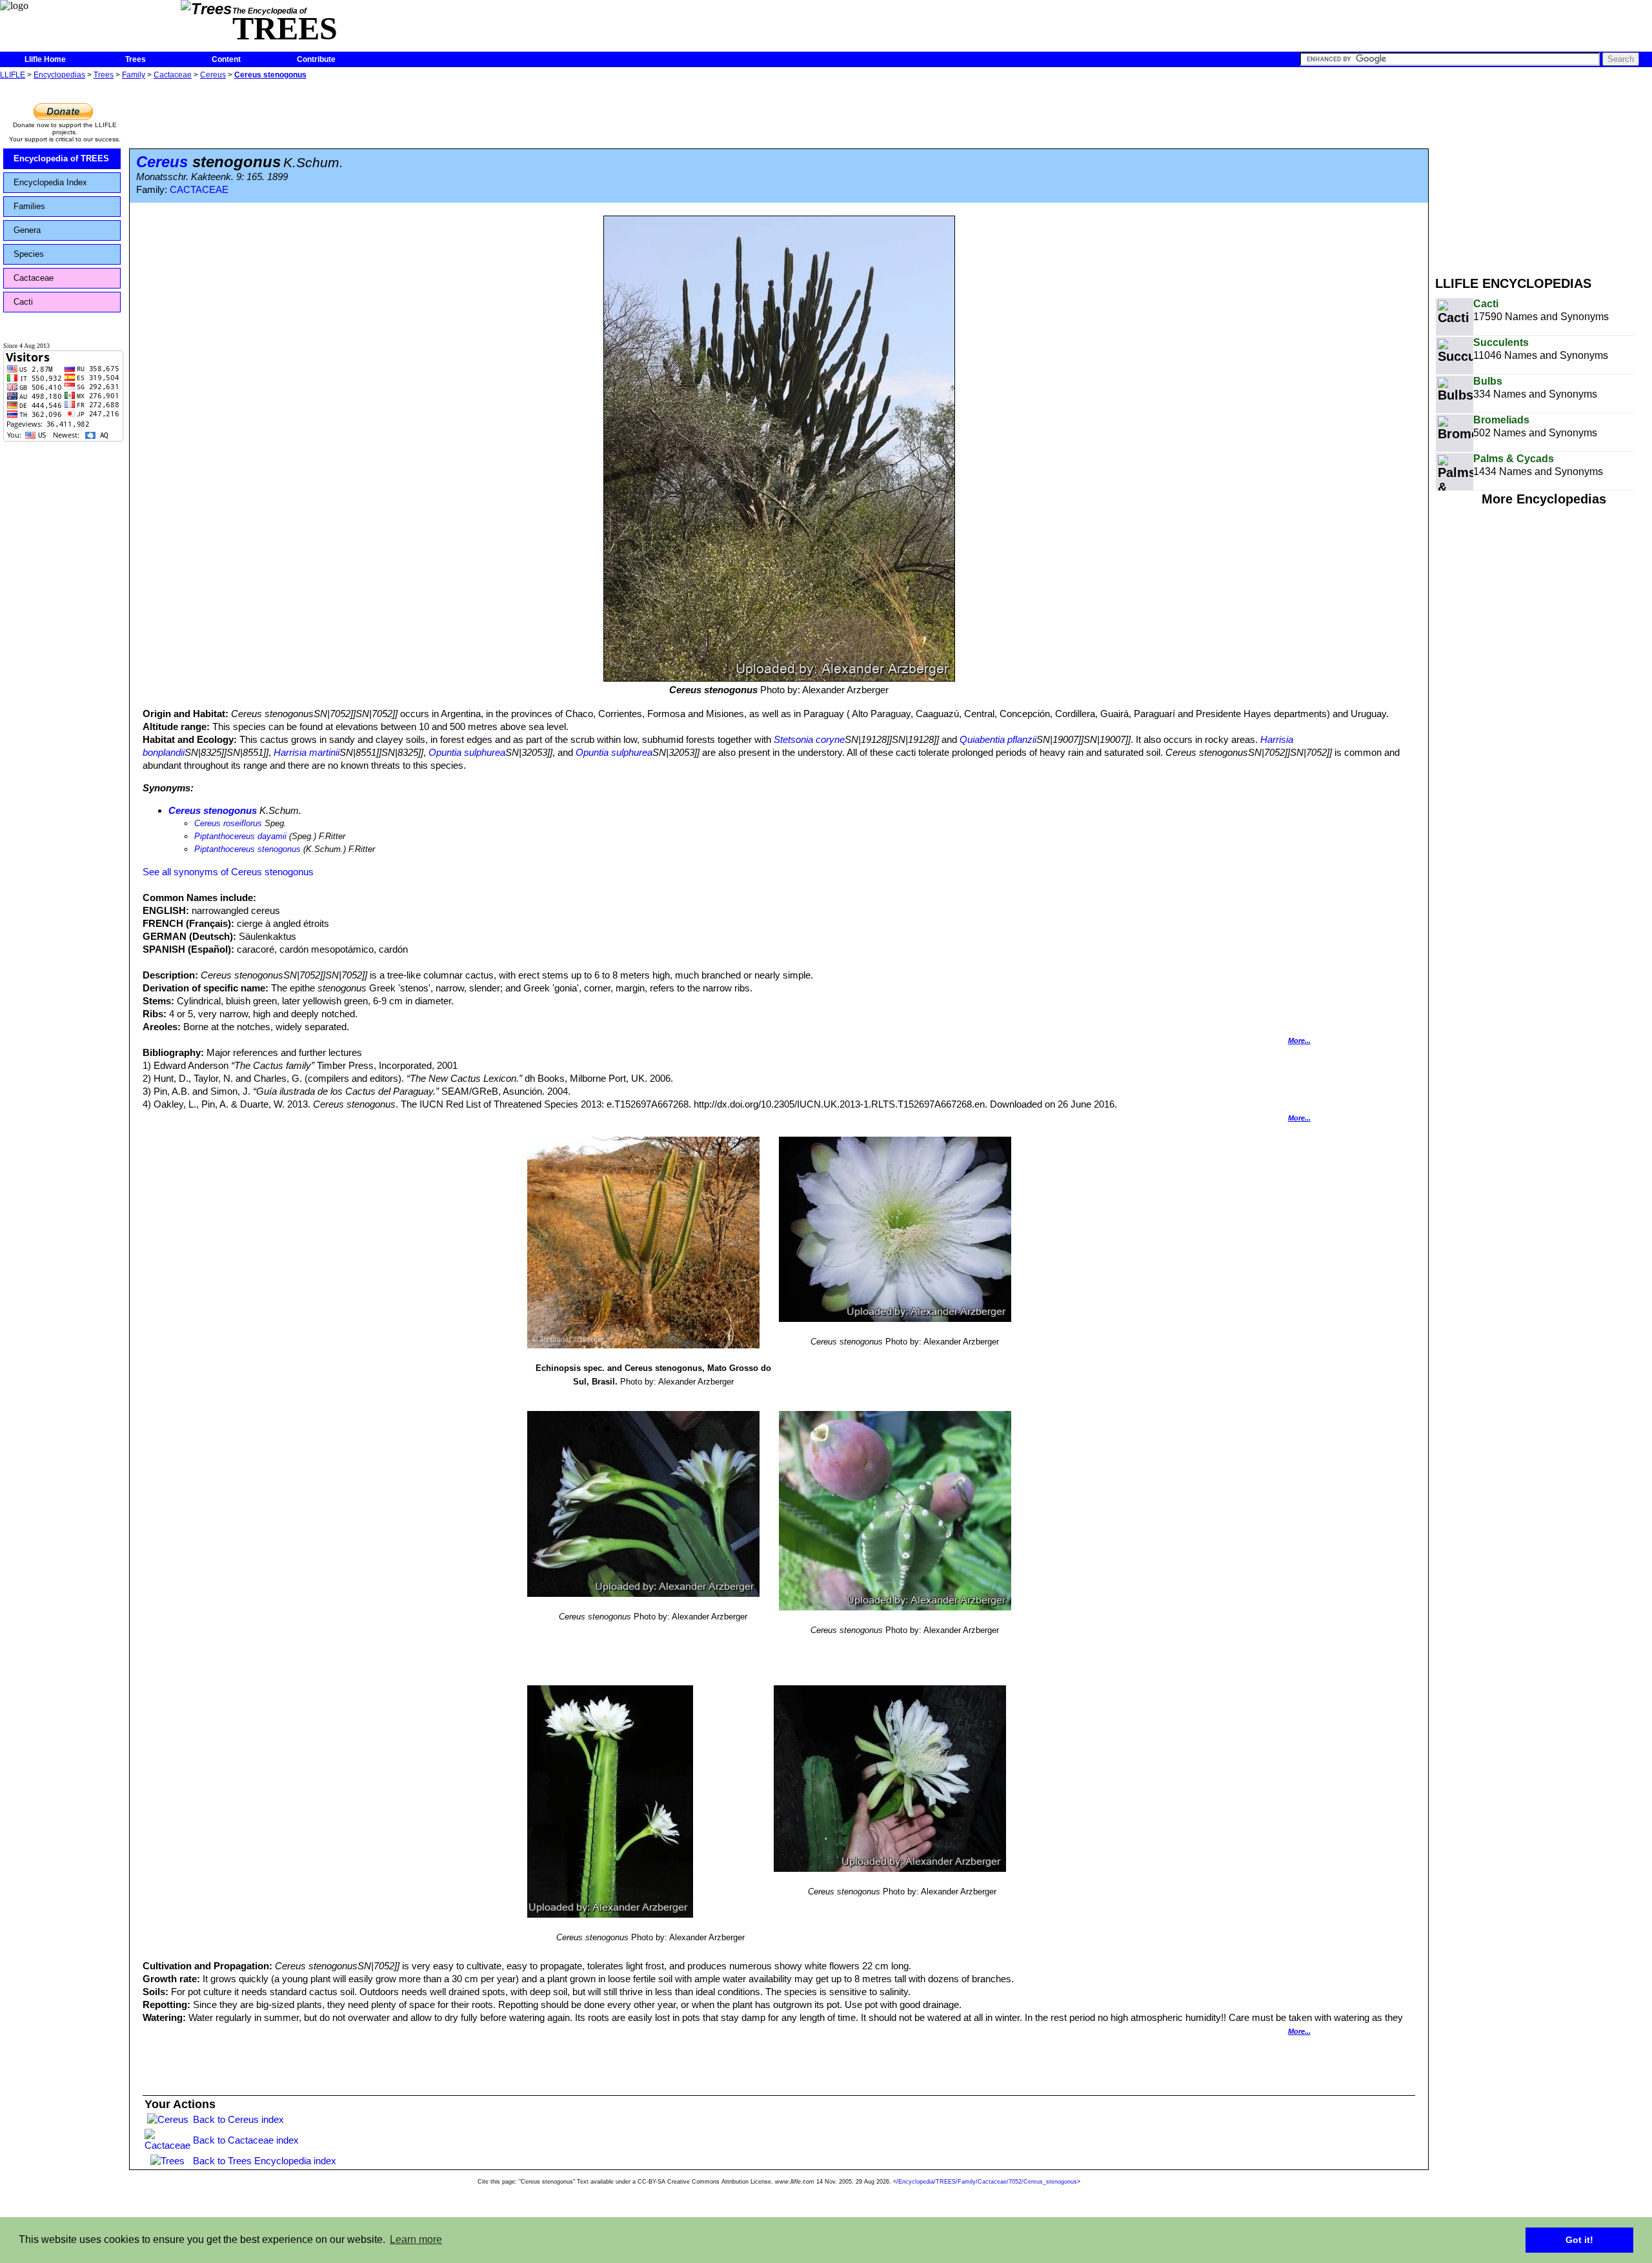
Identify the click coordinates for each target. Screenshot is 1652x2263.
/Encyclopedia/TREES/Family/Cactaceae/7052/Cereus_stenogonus (987, 2182)
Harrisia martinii (307, 752)
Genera (27, 230)
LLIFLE (13, 75)
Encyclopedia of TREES (61, 158)
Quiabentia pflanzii (998, 739)
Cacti (23, 302)
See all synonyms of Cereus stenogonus (228, 872)
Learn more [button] (416, 2239)
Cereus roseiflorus (228, 823)
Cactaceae (173, 75)
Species (29, 254)
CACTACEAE (199, 190)
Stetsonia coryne (809, 739)
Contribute (316, 59)
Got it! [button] (1579, 2240)
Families (29, 206)
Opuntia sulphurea (467, 752)
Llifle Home (45, 59)
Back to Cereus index (238, 2119)
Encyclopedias (59, 75)
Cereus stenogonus (270, 75)
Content (226, 59)
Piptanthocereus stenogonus (247, 849)
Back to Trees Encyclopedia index (265, 2161)
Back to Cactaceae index (246, 2140)
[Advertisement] (1544, 173)
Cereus (213, 75)
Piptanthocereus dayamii (240, 836)
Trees (136, 59)
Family (134, 75)
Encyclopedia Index (50, 182)
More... (1299, 1040)
